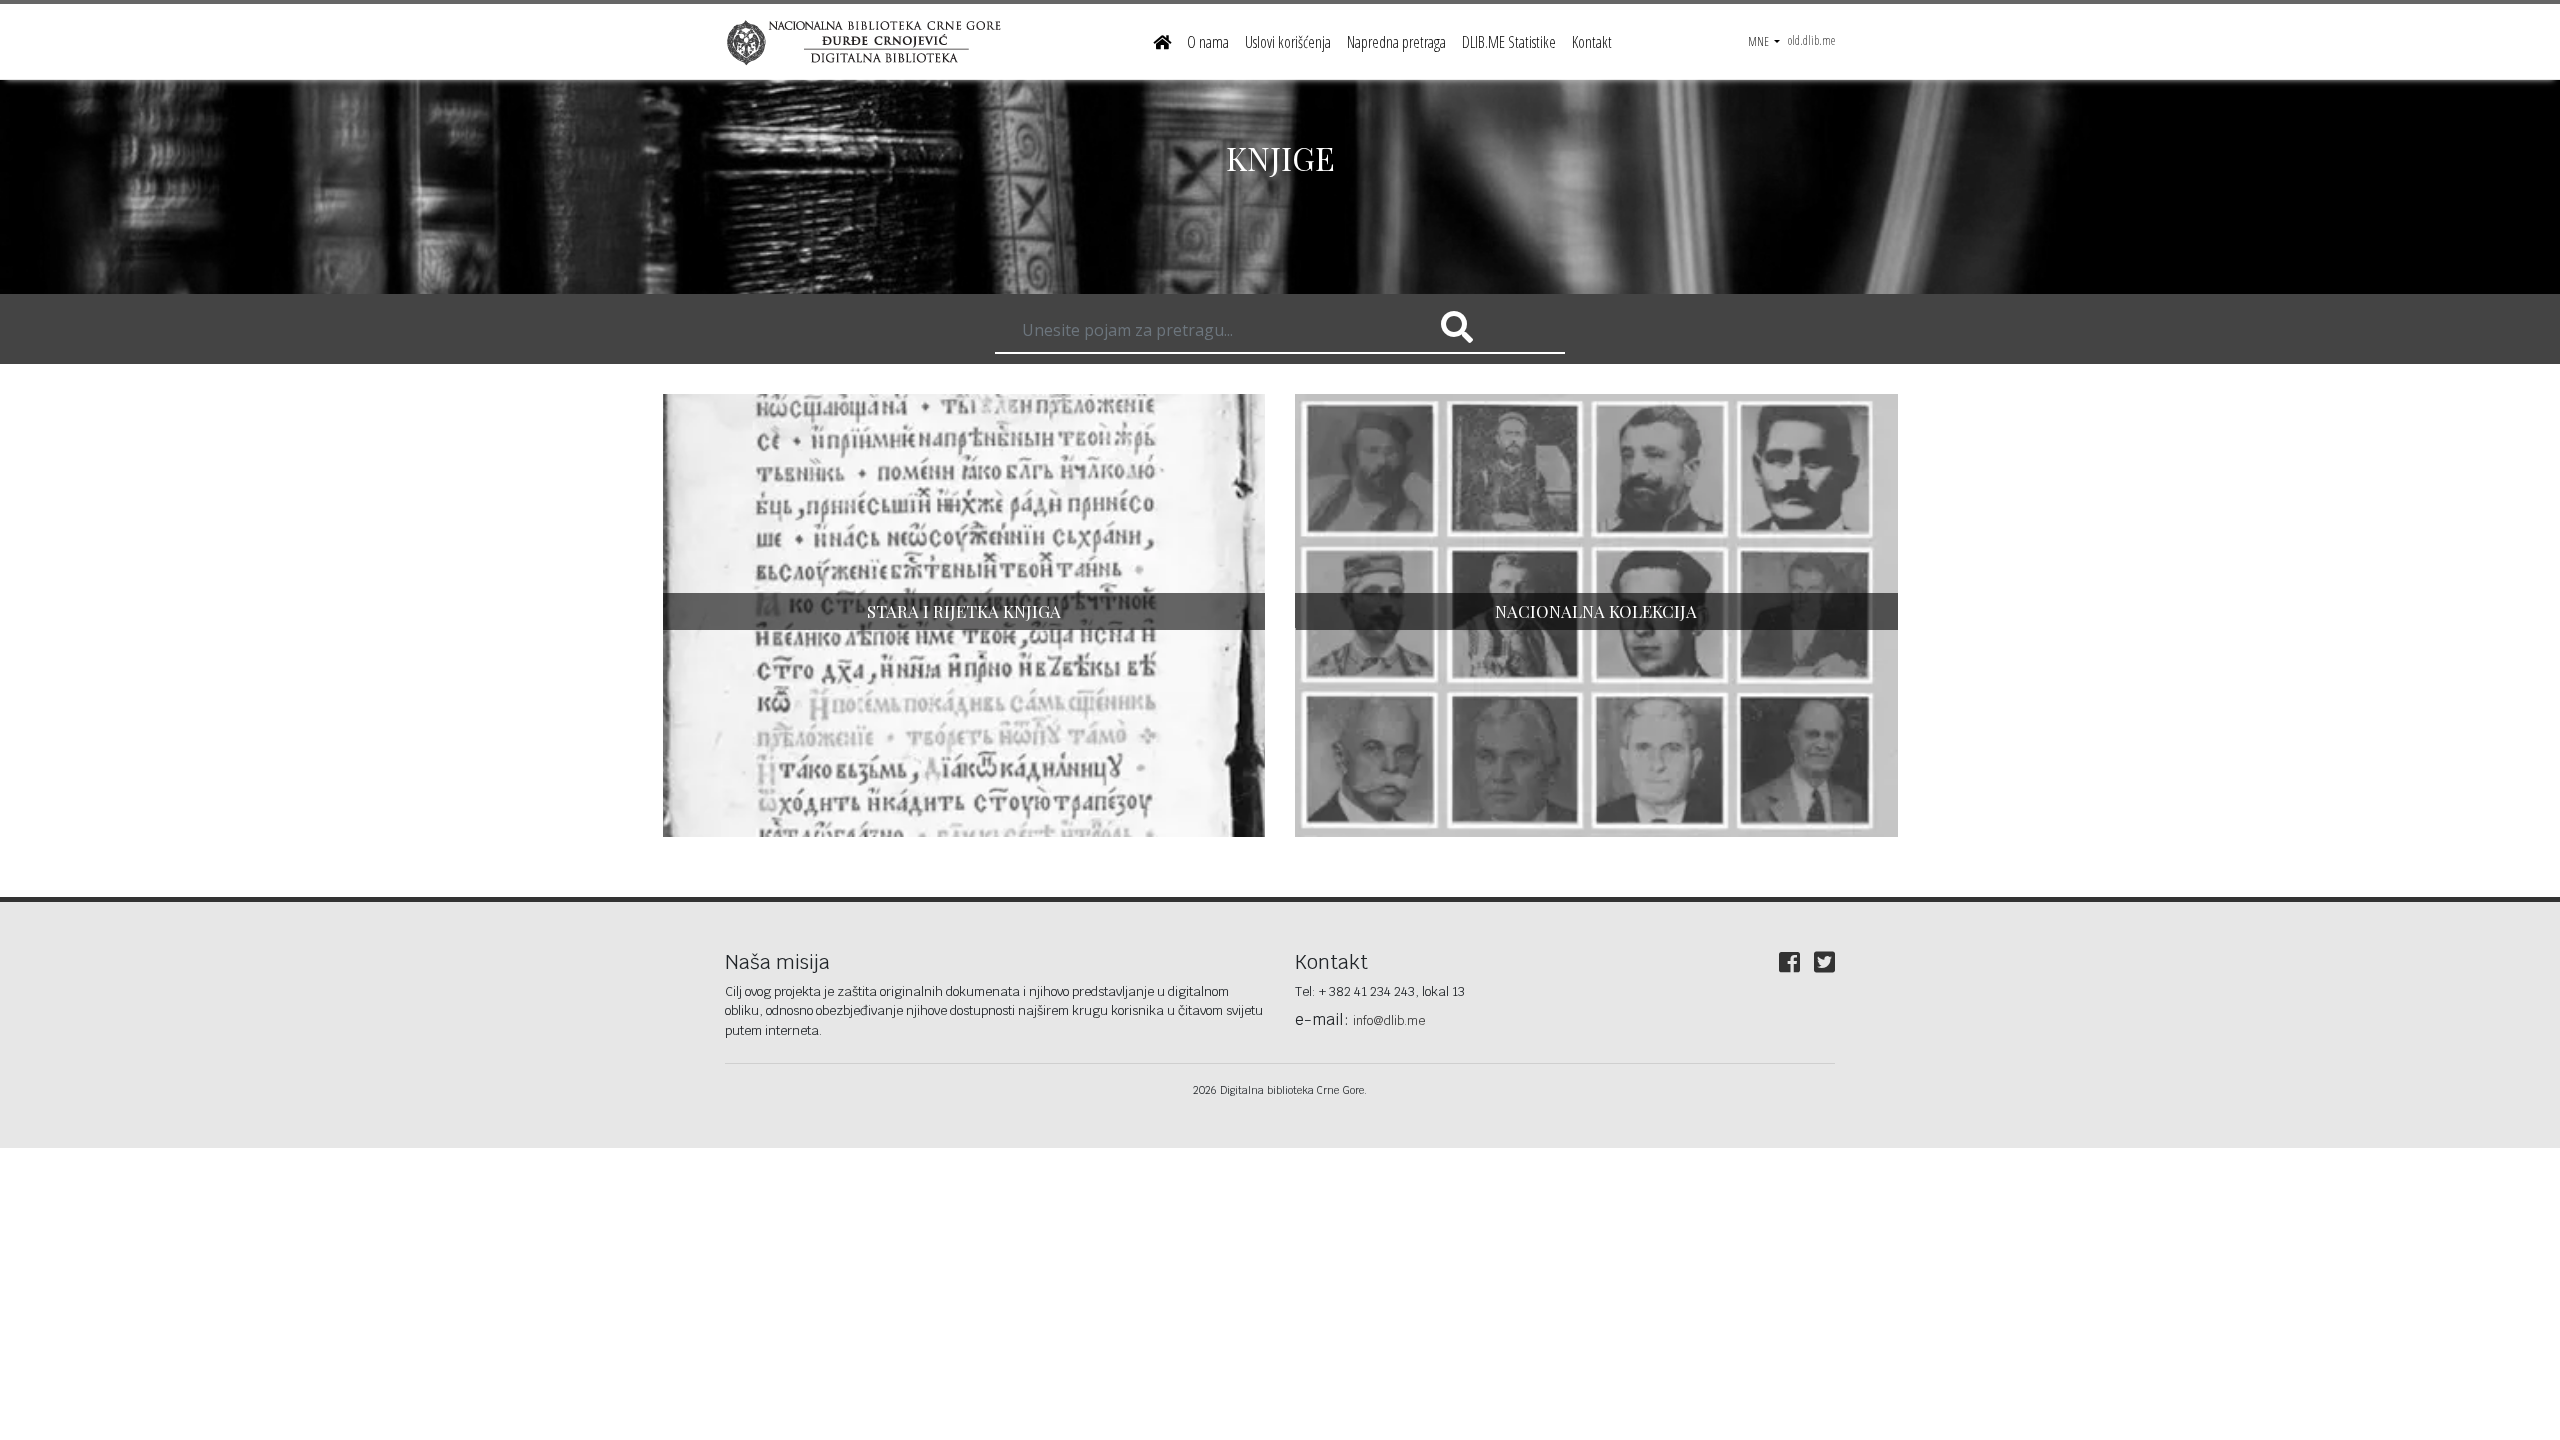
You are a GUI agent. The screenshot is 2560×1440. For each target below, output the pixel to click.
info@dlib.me (1389, 1021)
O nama (1208, 42)
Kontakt (1592, 42)
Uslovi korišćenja (1288, 42)
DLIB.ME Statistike (1509, 42)
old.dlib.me (1811, 40)
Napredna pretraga (1396, 42)
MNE (1759, 41)
